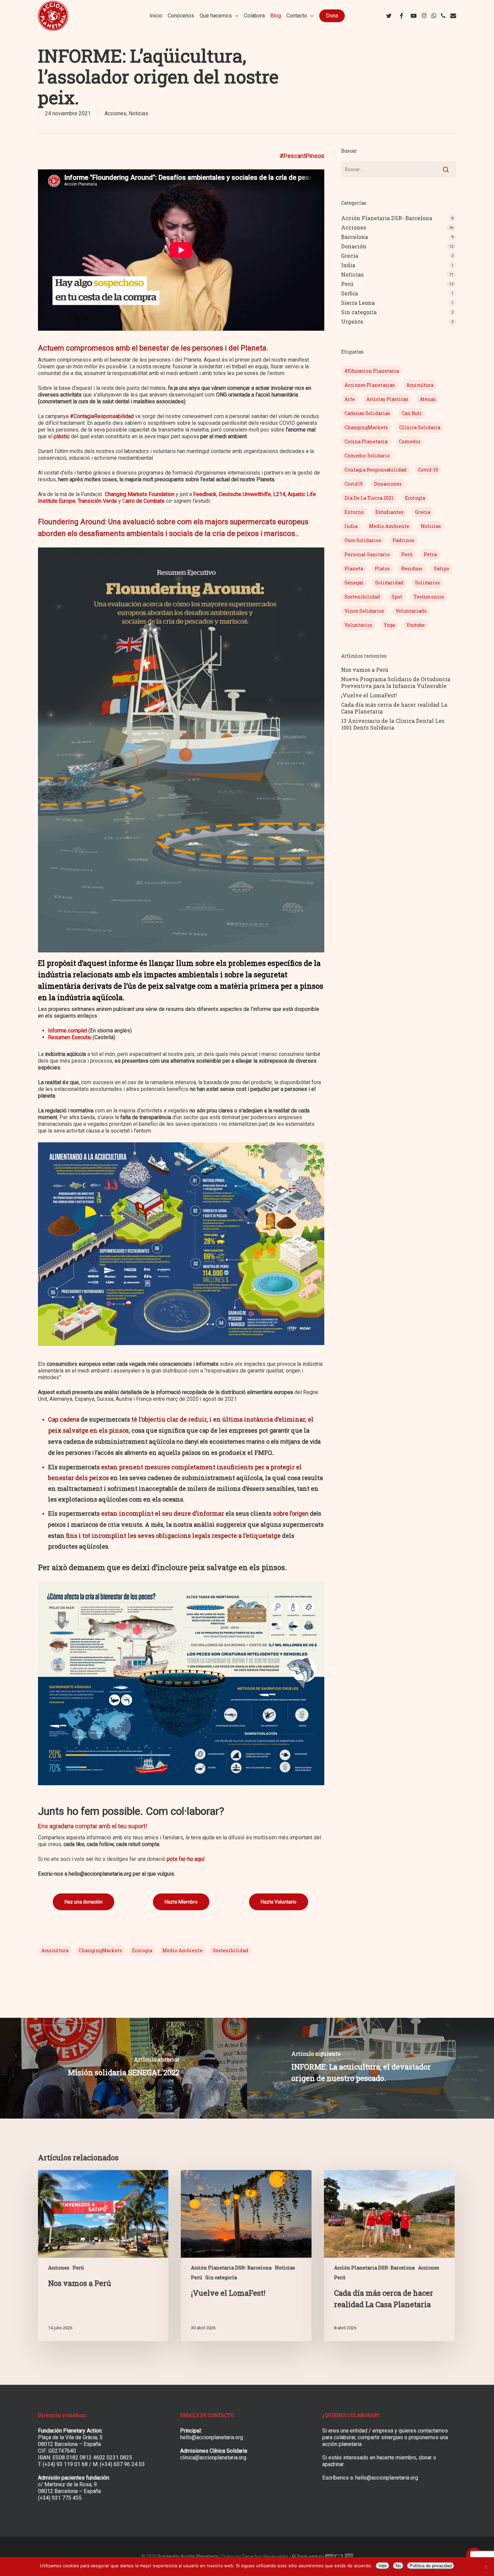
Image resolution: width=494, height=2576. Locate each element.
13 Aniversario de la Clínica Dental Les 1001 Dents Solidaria (393, 724)
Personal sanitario (367, 554)
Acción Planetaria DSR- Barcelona (387, 218)
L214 (279, 494)
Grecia (350, 256)
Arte (350, 399)
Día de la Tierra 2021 (369, 498)
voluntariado (411, 611)
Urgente (352, 322)
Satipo (442, 568)
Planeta (354, 568)
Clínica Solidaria (420, 427)
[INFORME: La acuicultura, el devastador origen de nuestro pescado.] (370, 2068)
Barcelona (355, 237)
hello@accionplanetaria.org (212, 2437)
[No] (486, 2567)
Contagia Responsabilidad (376, 470)
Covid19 (354, 484)
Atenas (428, 399)
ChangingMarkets (100, 1950)
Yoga (389, 625)
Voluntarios (358, 625)
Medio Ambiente (182, 1950)
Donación (354, 246)
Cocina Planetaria (366, 441)
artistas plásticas (387, 399)
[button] (84, 1902)
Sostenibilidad (231, 1950)
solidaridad (389, 583)
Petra (430, 554)
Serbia (349, 293)
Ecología (142, 1950)
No (398, 2566)
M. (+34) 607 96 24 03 (119, 2464)
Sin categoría (359, 312)
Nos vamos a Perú (365, 670)
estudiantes (389, 512)
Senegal (354, 583)
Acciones (115, 113)
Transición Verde (97, 501)
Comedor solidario (367, 456)
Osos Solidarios (363, 540)
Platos (382, 568)
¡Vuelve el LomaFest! (369, 695)
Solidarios (427, 583)
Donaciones (388, 484)
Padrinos (403, 540)
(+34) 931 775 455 (60, 2498)
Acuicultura (55, 1950)
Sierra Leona (358, 303)
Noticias (138, 113)
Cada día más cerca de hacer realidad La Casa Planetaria (394, 708)
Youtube (416, 625)
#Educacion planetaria (372, 371)
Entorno (354, 512)
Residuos (412, 568)
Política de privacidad (431, 2566)
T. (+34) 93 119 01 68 (63, 2464)
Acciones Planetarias (370, 385)
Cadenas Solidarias (367, 413)
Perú (347, 284)
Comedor (410, 441)
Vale (383, 2566)
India (348, 265)
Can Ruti (412, 413)
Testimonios (429, 597)
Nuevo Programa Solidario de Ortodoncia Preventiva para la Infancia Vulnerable (396, 683)
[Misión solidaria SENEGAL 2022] (123, 2068)
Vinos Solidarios (364, 611)
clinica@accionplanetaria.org (213, 2458)
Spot (397, 597)
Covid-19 (428, 470)
